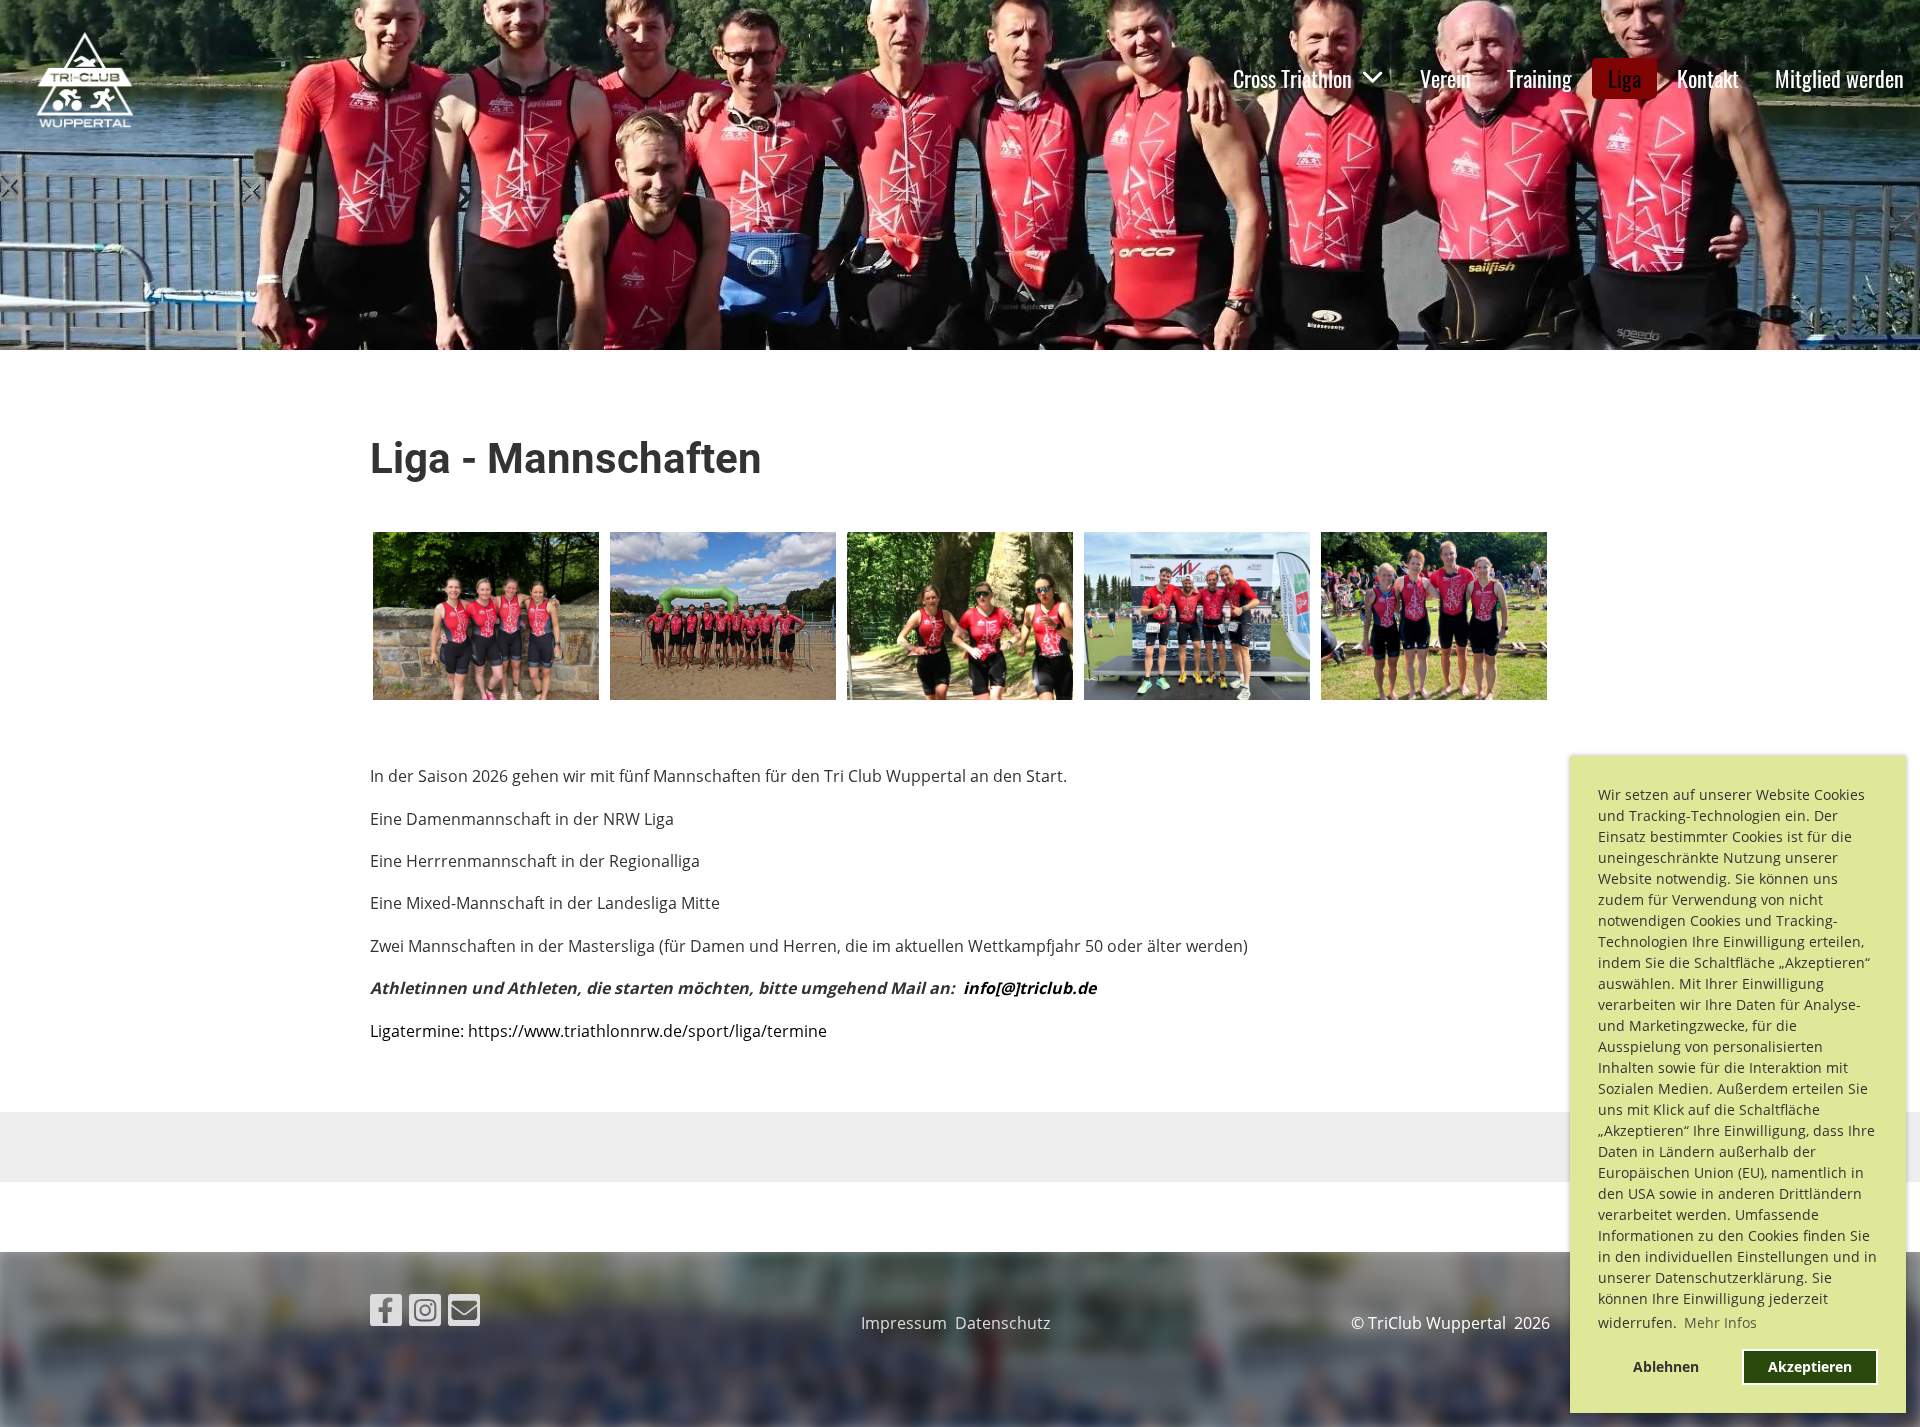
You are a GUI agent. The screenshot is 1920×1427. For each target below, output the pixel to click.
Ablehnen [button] (1666, 1366)
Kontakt (1708, 78)
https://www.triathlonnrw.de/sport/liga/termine (647, 1031)
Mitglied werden (1839, 78)
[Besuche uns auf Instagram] (425, 1313)
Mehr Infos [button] (1720, 1322)
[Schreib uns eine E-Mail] (464, 1313)
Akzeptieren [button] (1810, 1366)
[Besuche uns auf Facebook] (386, 1313)
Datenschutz (1006, 1323)
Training (1539, 78)
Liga (1624, 78)
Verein (1445, 78)
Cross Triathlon (1292, 78)
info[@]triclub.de (1029, 988)
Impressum (908, 1323)
